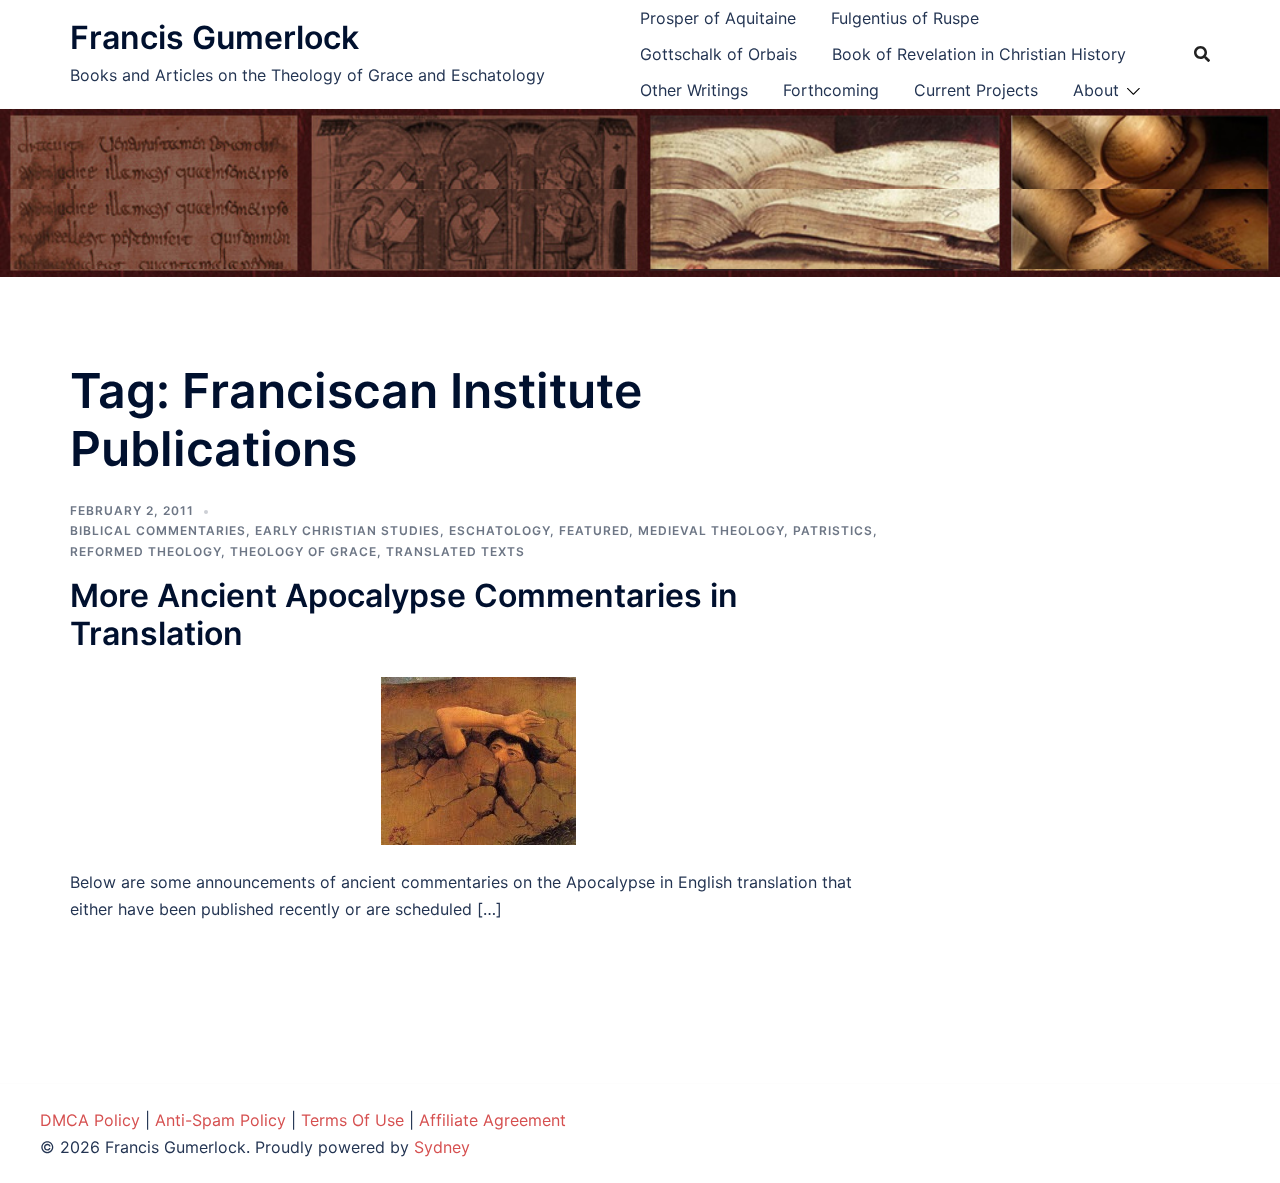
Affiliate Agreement (492, 1120)
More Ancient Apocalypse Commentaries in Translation (404, 614)
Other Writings (694, 90)
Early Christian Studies (347, 530)
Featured (594, 530)
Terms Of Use (352, 1120)
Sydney (442, 1147)
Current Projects (976, 90)
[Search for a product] (1202, 54)
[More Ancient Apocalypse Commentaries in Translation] (478, 760)
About (1096, 90)
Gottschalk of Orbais (718, 54)
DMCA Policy (90, 1120)
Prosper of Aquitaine (718, 18)
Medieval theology (711, 530)
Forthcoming (831, 90)
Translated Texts (455, 551)
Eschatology (499, 530)
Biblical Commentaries (158, 530)
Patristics (833, 530)
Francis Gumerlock (214, 37)
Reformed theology (145, 551)
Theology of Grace (303, 551)
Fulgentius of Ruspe (905, 18)
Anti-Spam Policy (220, 1120)
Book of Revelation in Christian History (979, 54)
